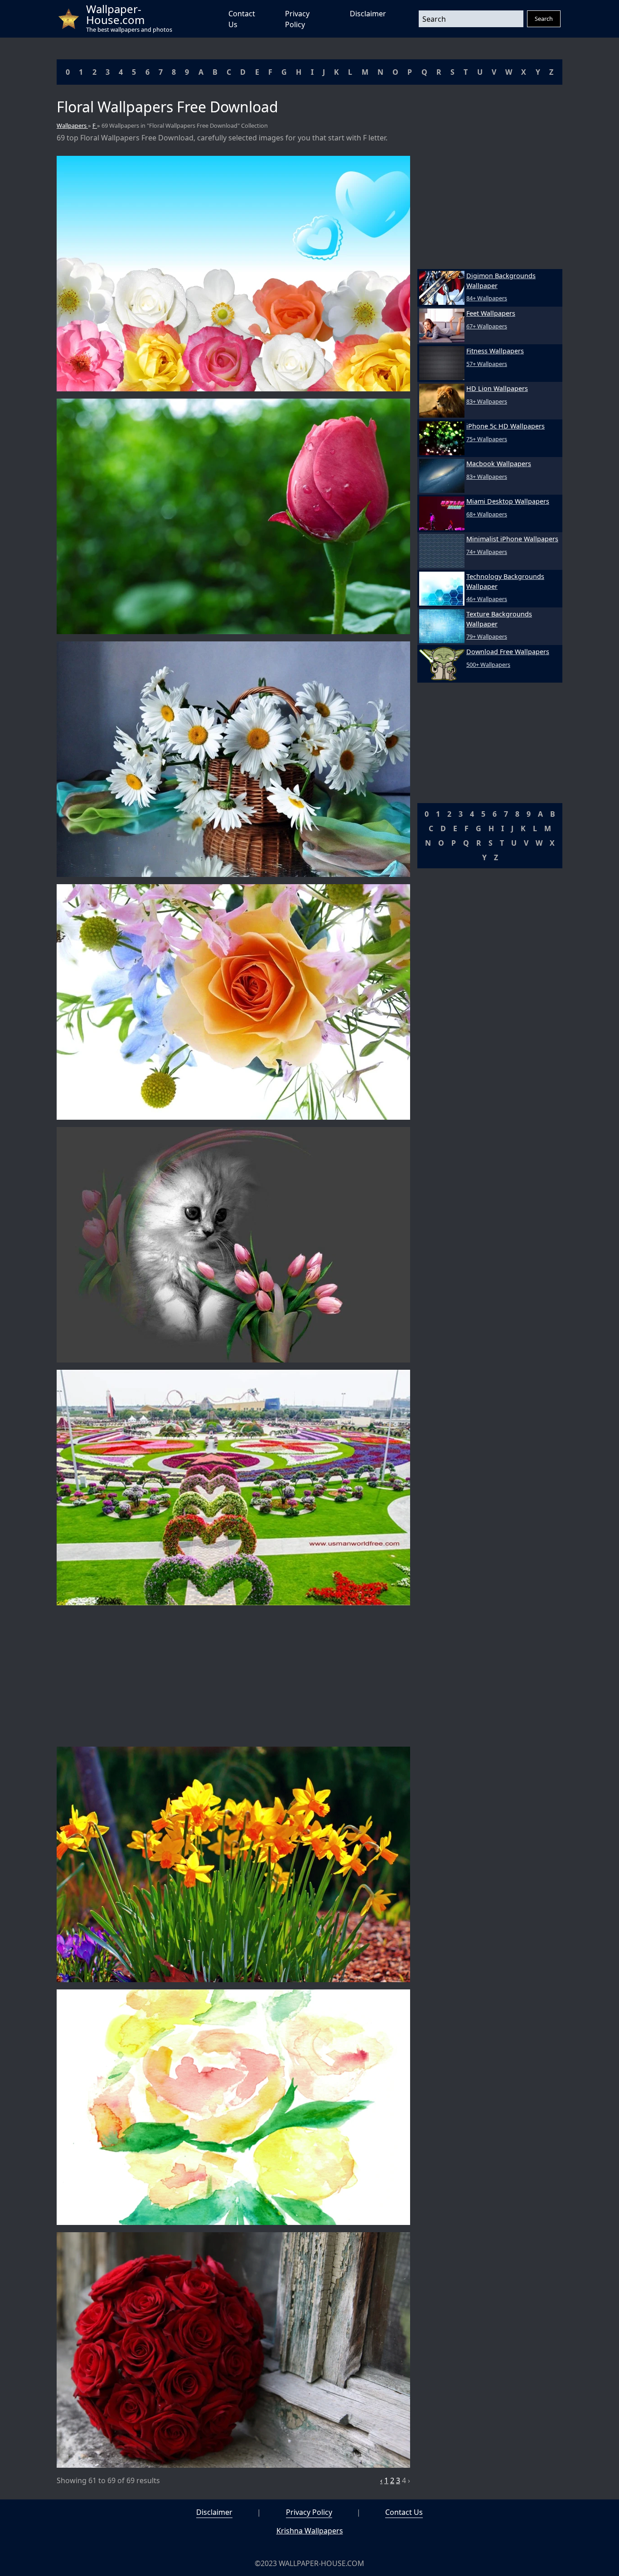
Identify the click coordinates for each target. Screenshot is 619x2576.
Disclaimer (368, 14)
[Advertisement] (233, 1676)
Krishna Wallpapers (310, 2531)
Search (544, 19)
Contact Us (404, 2512)
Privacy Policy (309, 2512)
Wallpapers (72, 125)
